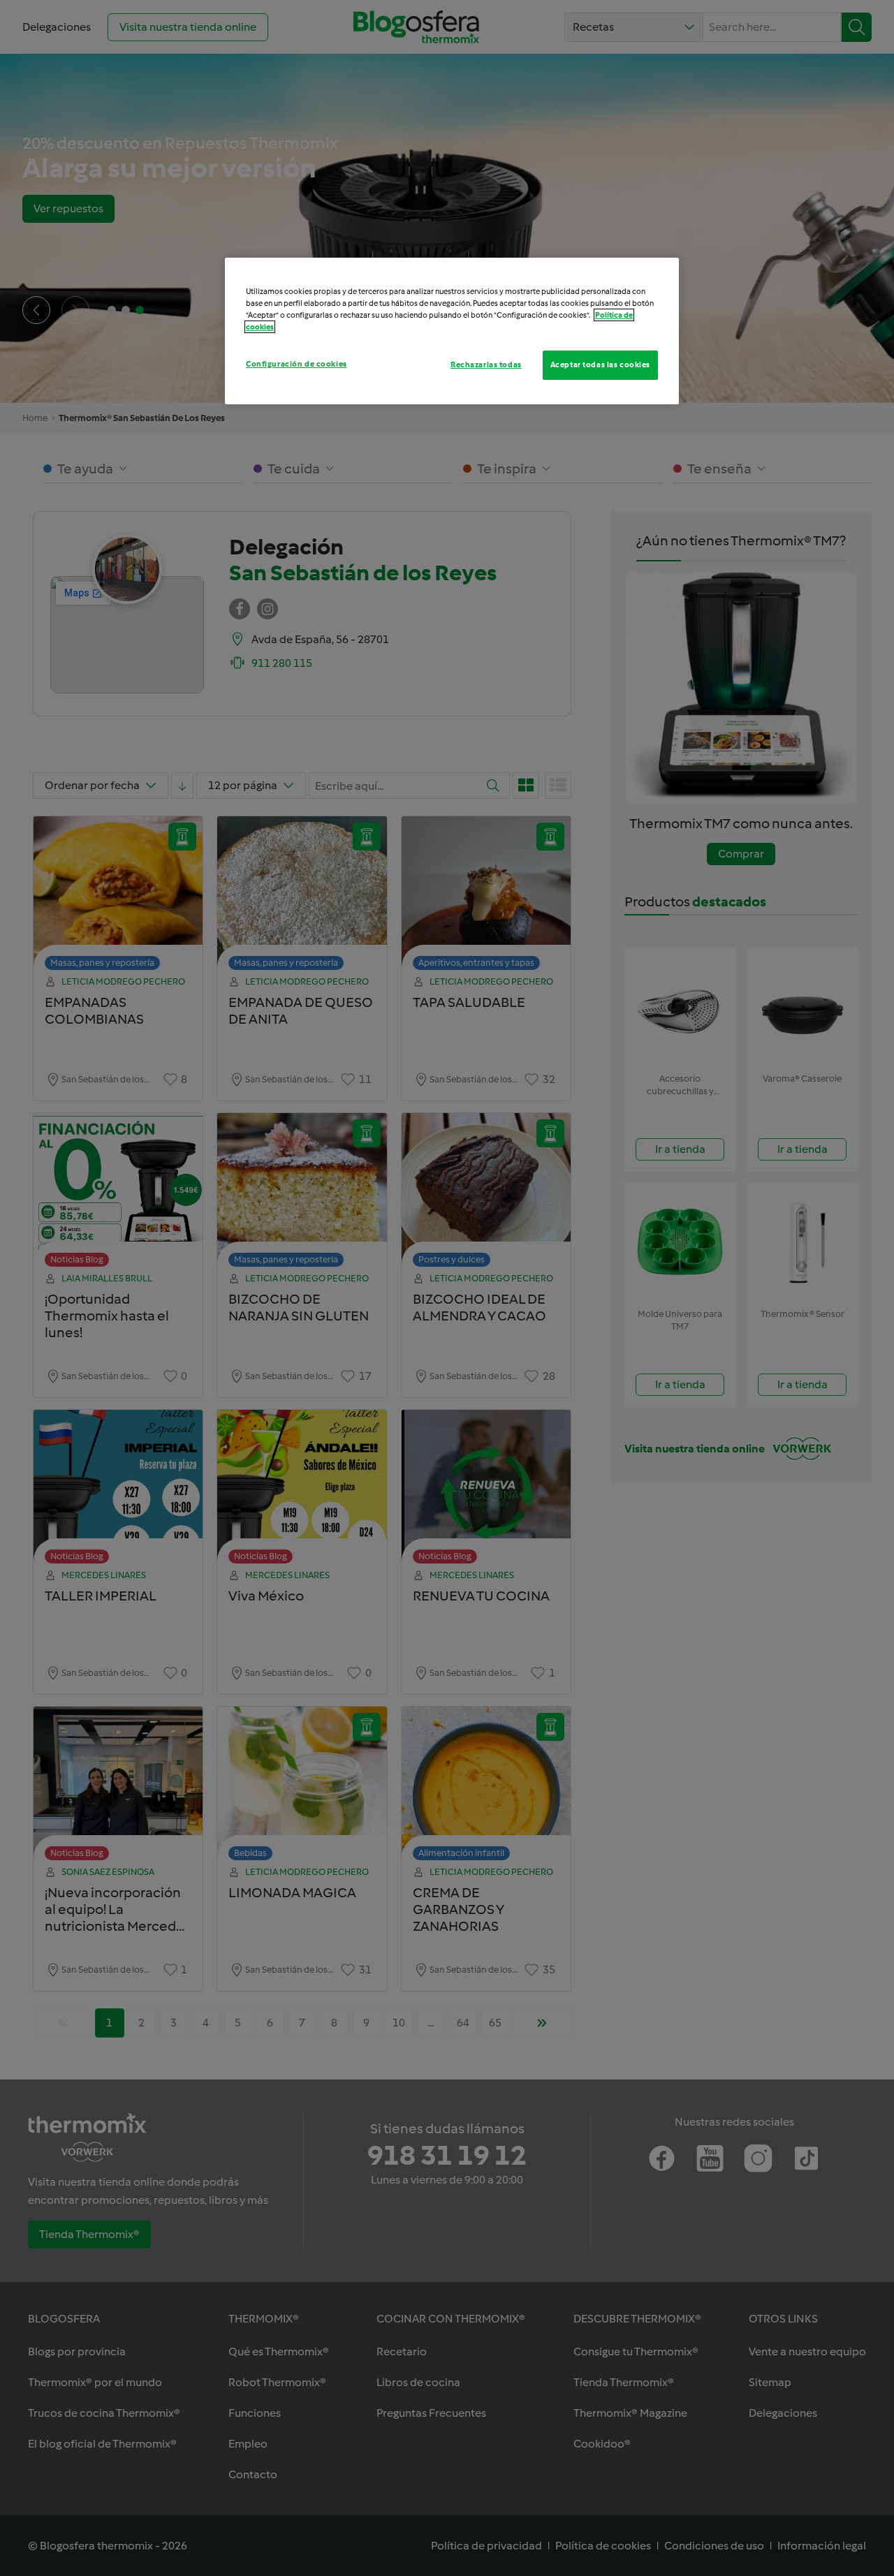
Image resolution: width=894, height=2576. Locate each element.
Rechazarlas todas (486, 365)
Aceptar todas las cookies (600, 365)
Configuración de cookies (296, 364)
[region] (452, 331)
